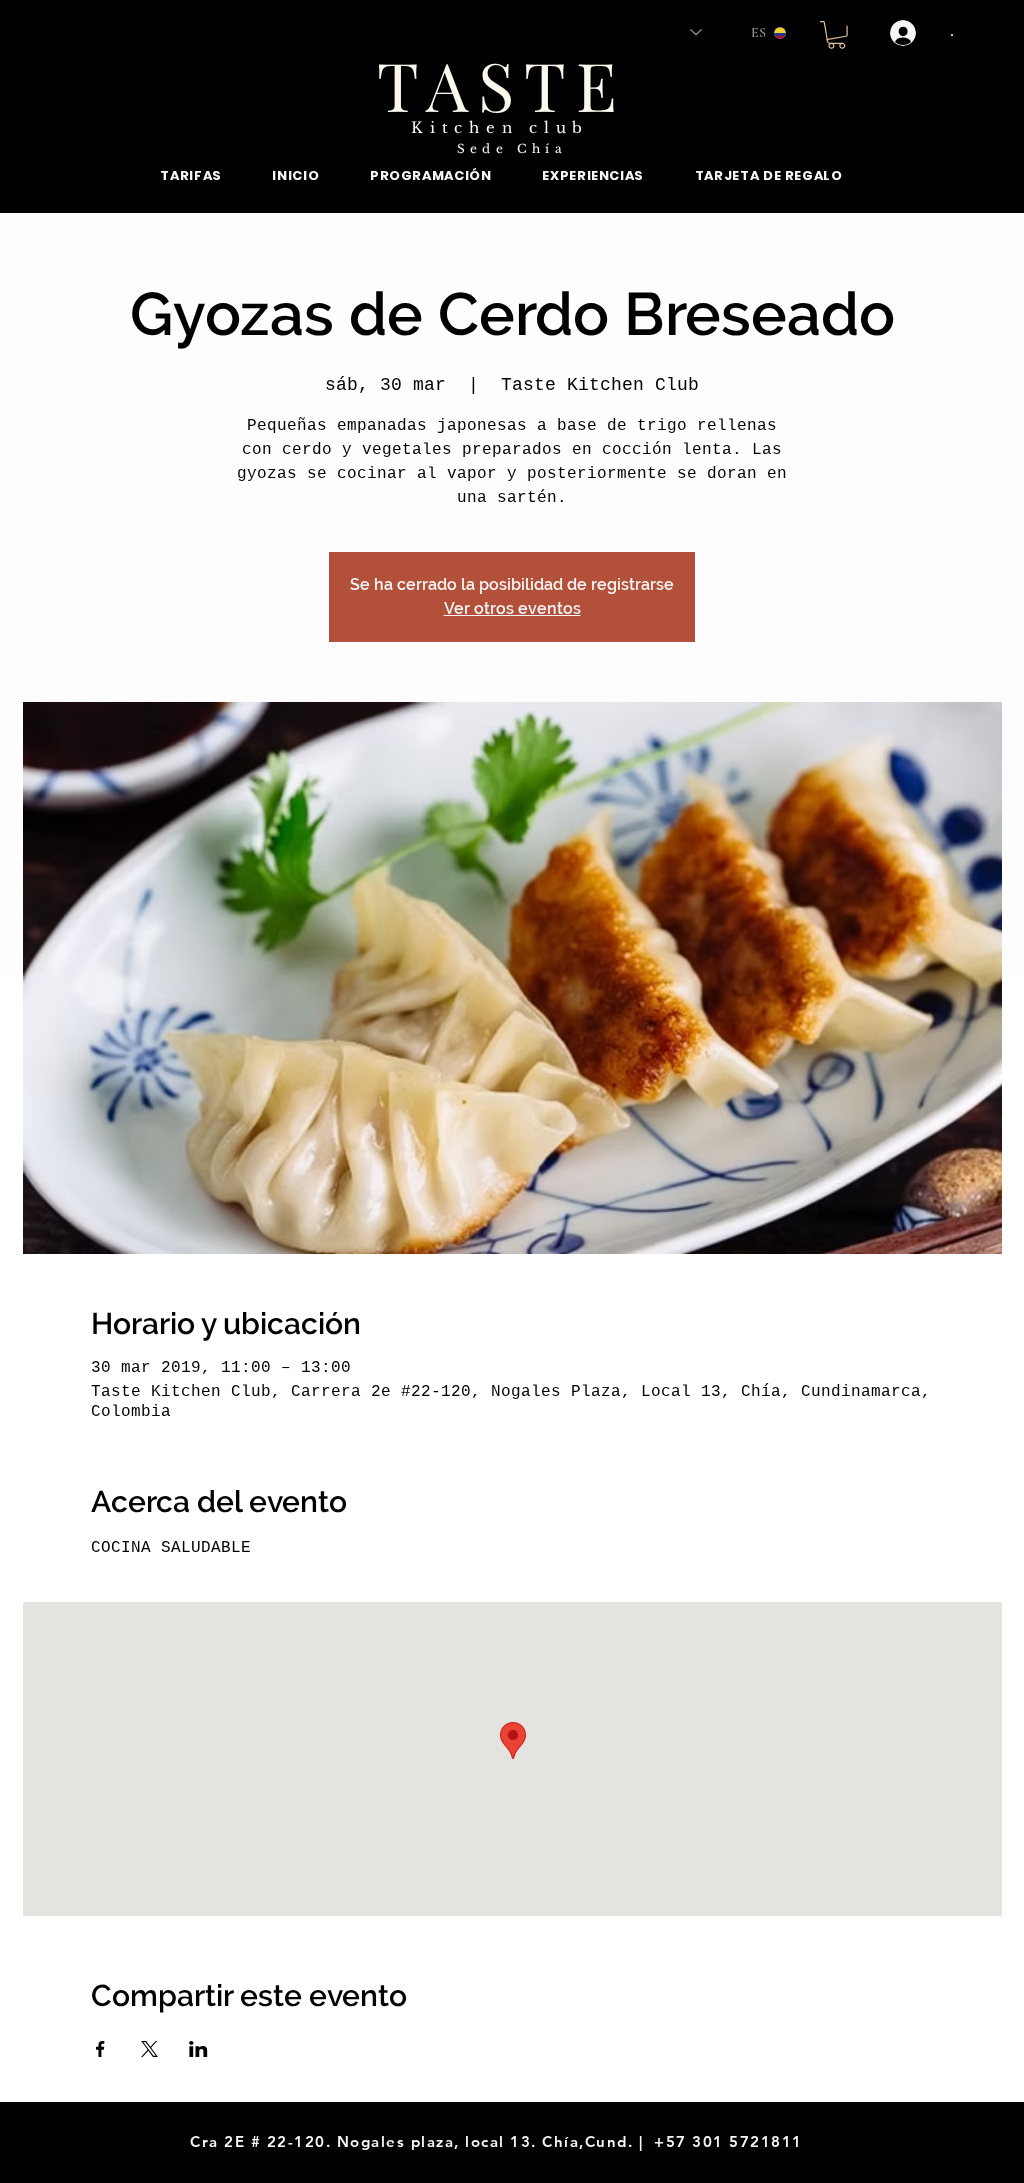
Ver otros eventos (512, 608)
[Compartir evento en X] (149, 2049)
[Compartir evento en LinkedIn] (198, 2049)
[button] (836, 35)
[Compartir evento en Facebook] (100, 2049)
